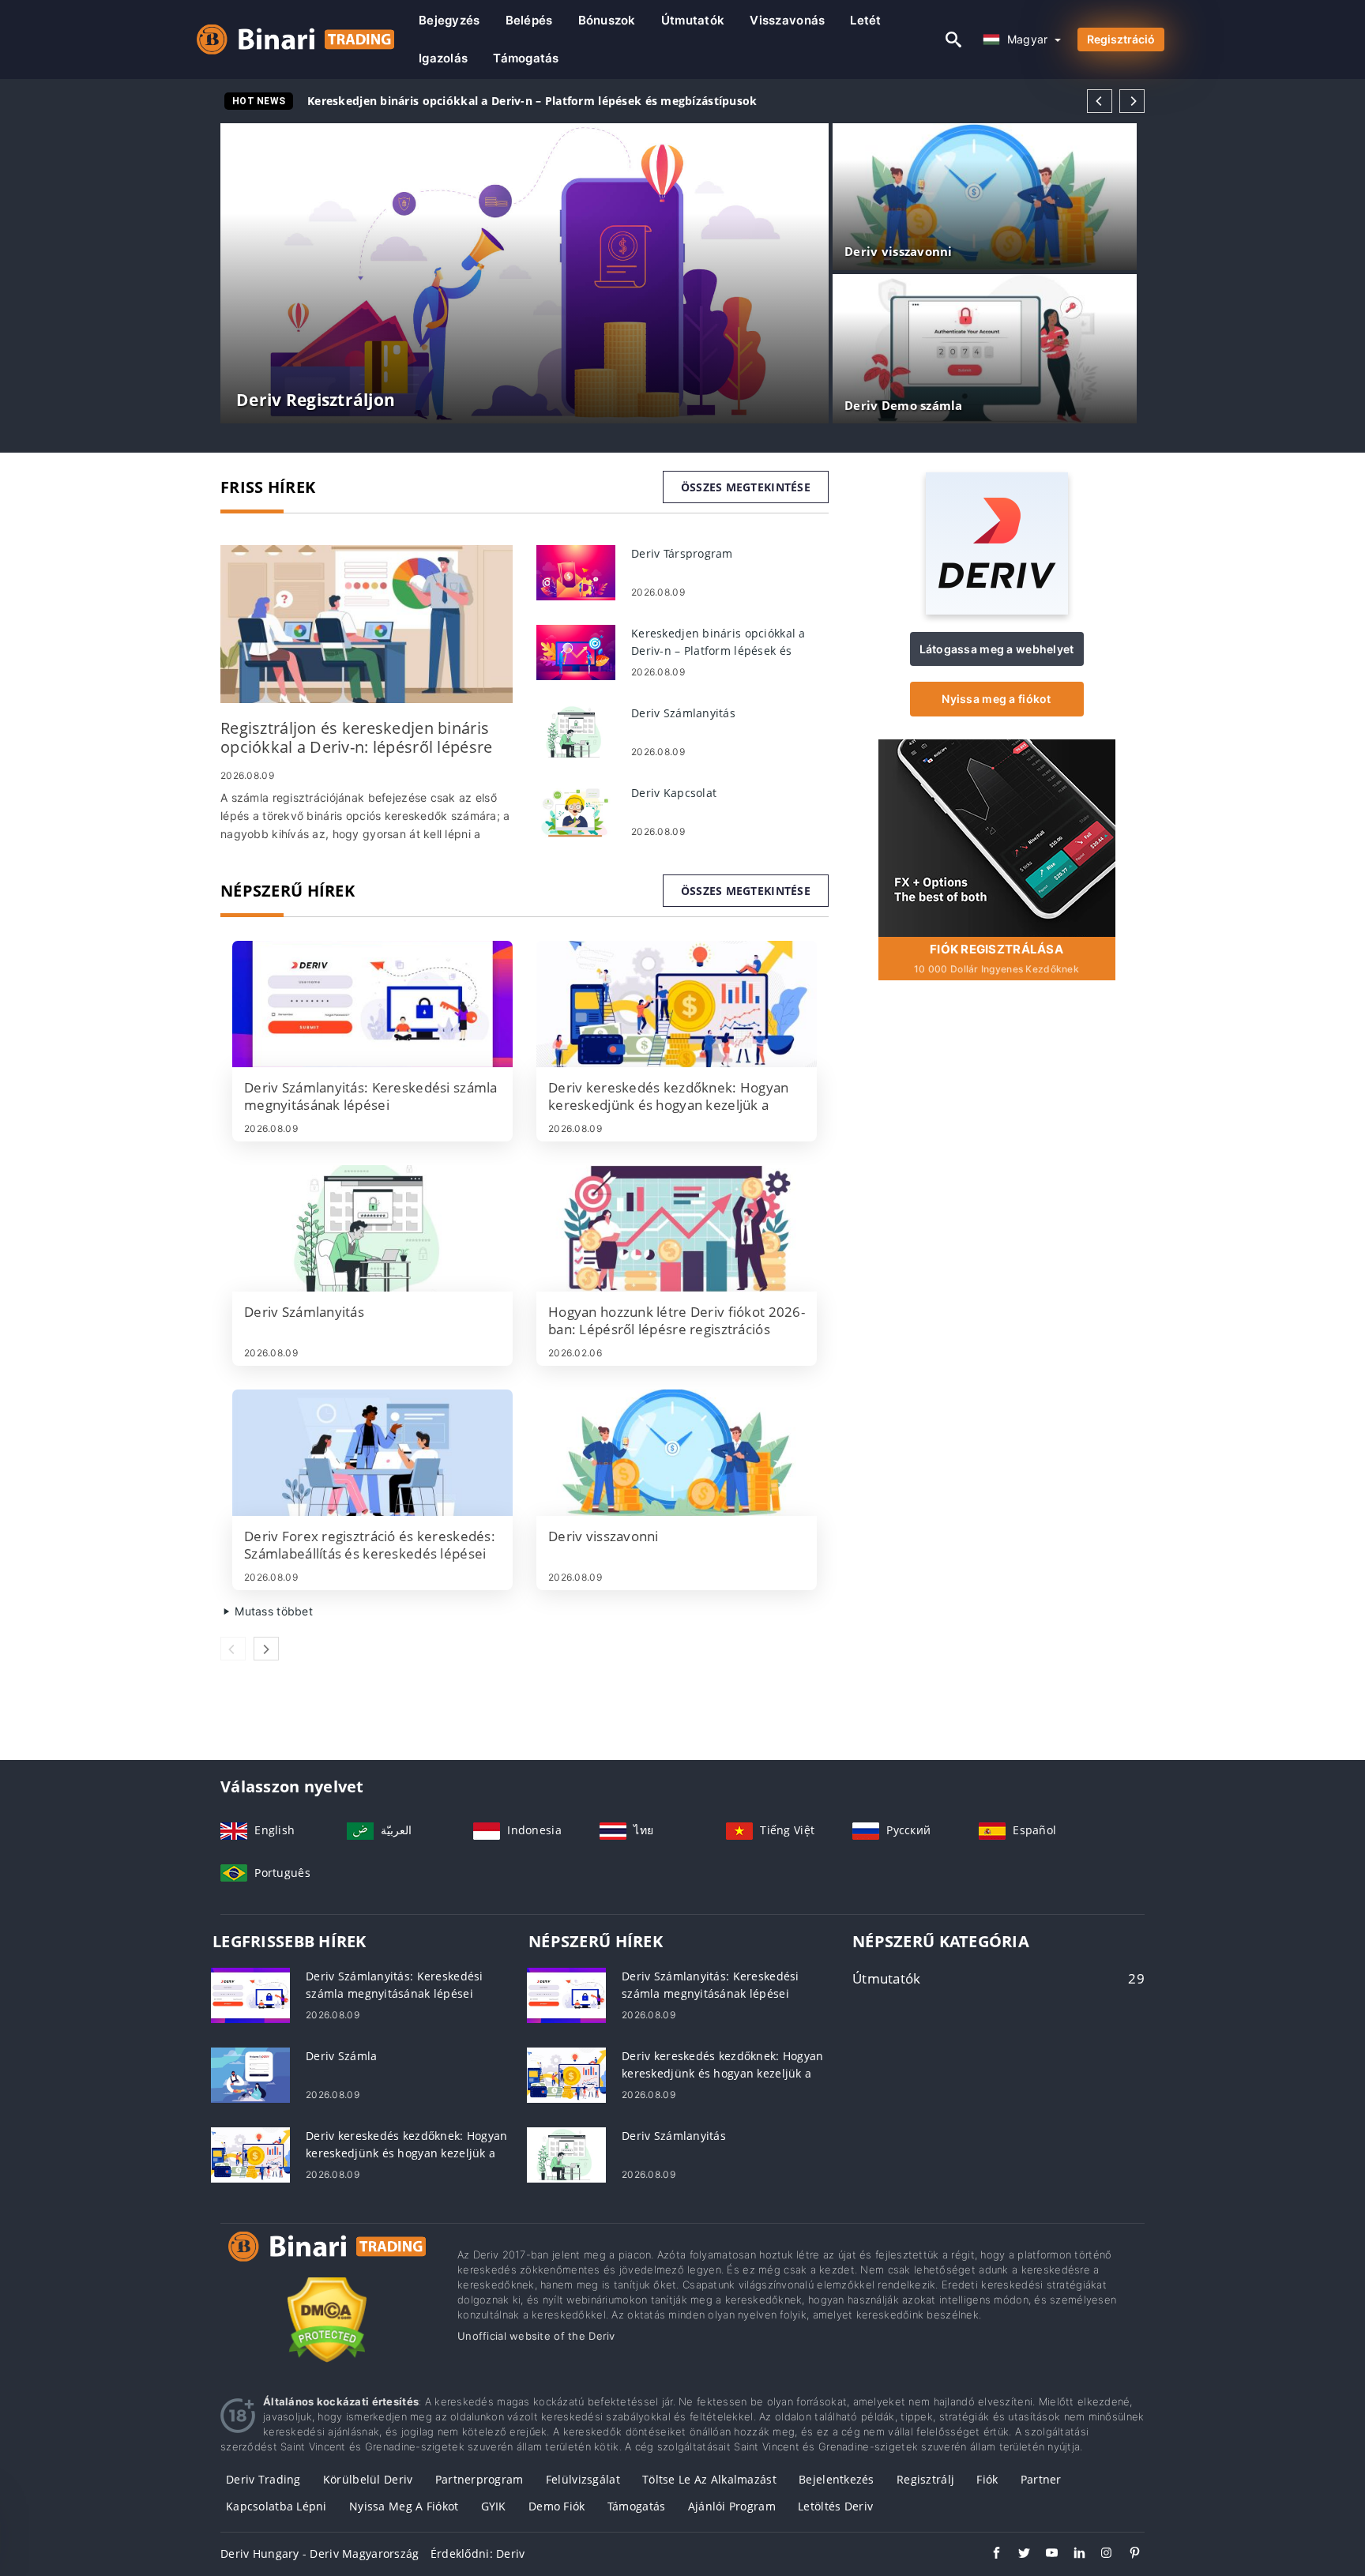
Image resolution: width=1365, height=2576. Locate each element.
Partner (1041, 2479)
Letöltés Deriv (835, 2506)
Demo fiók (557, 2506)
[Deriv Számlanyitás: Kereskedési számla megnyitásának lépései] (372, 1004)
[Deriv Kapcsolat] (576, 811)
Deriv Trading (263, 2479)
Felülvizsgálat (583, 2479)
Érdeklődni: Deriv (478, 2553)
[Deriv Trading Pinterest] (1127, 2555)
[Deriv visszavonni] (677, 1453)
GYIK (494, 2506)
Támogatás (526, 58)
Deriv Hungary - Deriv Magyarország (320, 2553)
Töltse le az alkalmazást (709, 2479)
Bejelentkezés (837, 2479)
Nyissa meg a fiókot (996, 699)
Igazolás (443, 58)
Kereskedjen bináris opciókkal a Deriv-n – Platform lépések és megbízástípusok (532, 101)
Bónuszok (607, 20)
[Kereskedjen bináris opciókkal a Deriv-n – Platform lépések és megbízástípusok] (576, 651)
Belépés (529, 20)
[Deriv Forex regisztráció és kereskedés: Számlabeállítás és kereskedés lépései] (372, 1453)
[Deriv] (997, 610)
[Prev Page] (1100, 101)
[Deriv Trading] (327, 2261)
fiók (987, 2479)
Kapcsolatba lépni (276, 2506)
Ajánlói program (732, 2506)
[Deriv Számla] (250, 2074)
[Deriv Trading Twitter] (1016, 2555)
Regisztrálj (925, 2479)
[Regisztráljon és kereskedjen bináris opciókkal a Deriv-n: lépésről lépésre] (367, 624)
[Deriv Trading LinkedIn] (1072, 2555)
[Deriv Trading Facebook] (989, 2555)
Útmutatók (693, 20)
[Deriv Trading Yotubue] (1044, 2555)
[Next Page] (1132, 101)
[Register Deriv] (997, 837)
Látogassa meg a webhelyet (997, 649)
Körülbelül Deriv (368, 2479)
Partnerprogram (479, 2479)
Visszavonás (787, 20)
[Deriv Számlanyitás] (576, 731)
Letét (865, 20)
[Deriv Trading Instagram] (1099, 2555)
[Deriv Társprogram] (576, 572)
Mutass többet (272, 1611)
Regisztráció (1121, 39)
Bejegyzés (449, 20)
